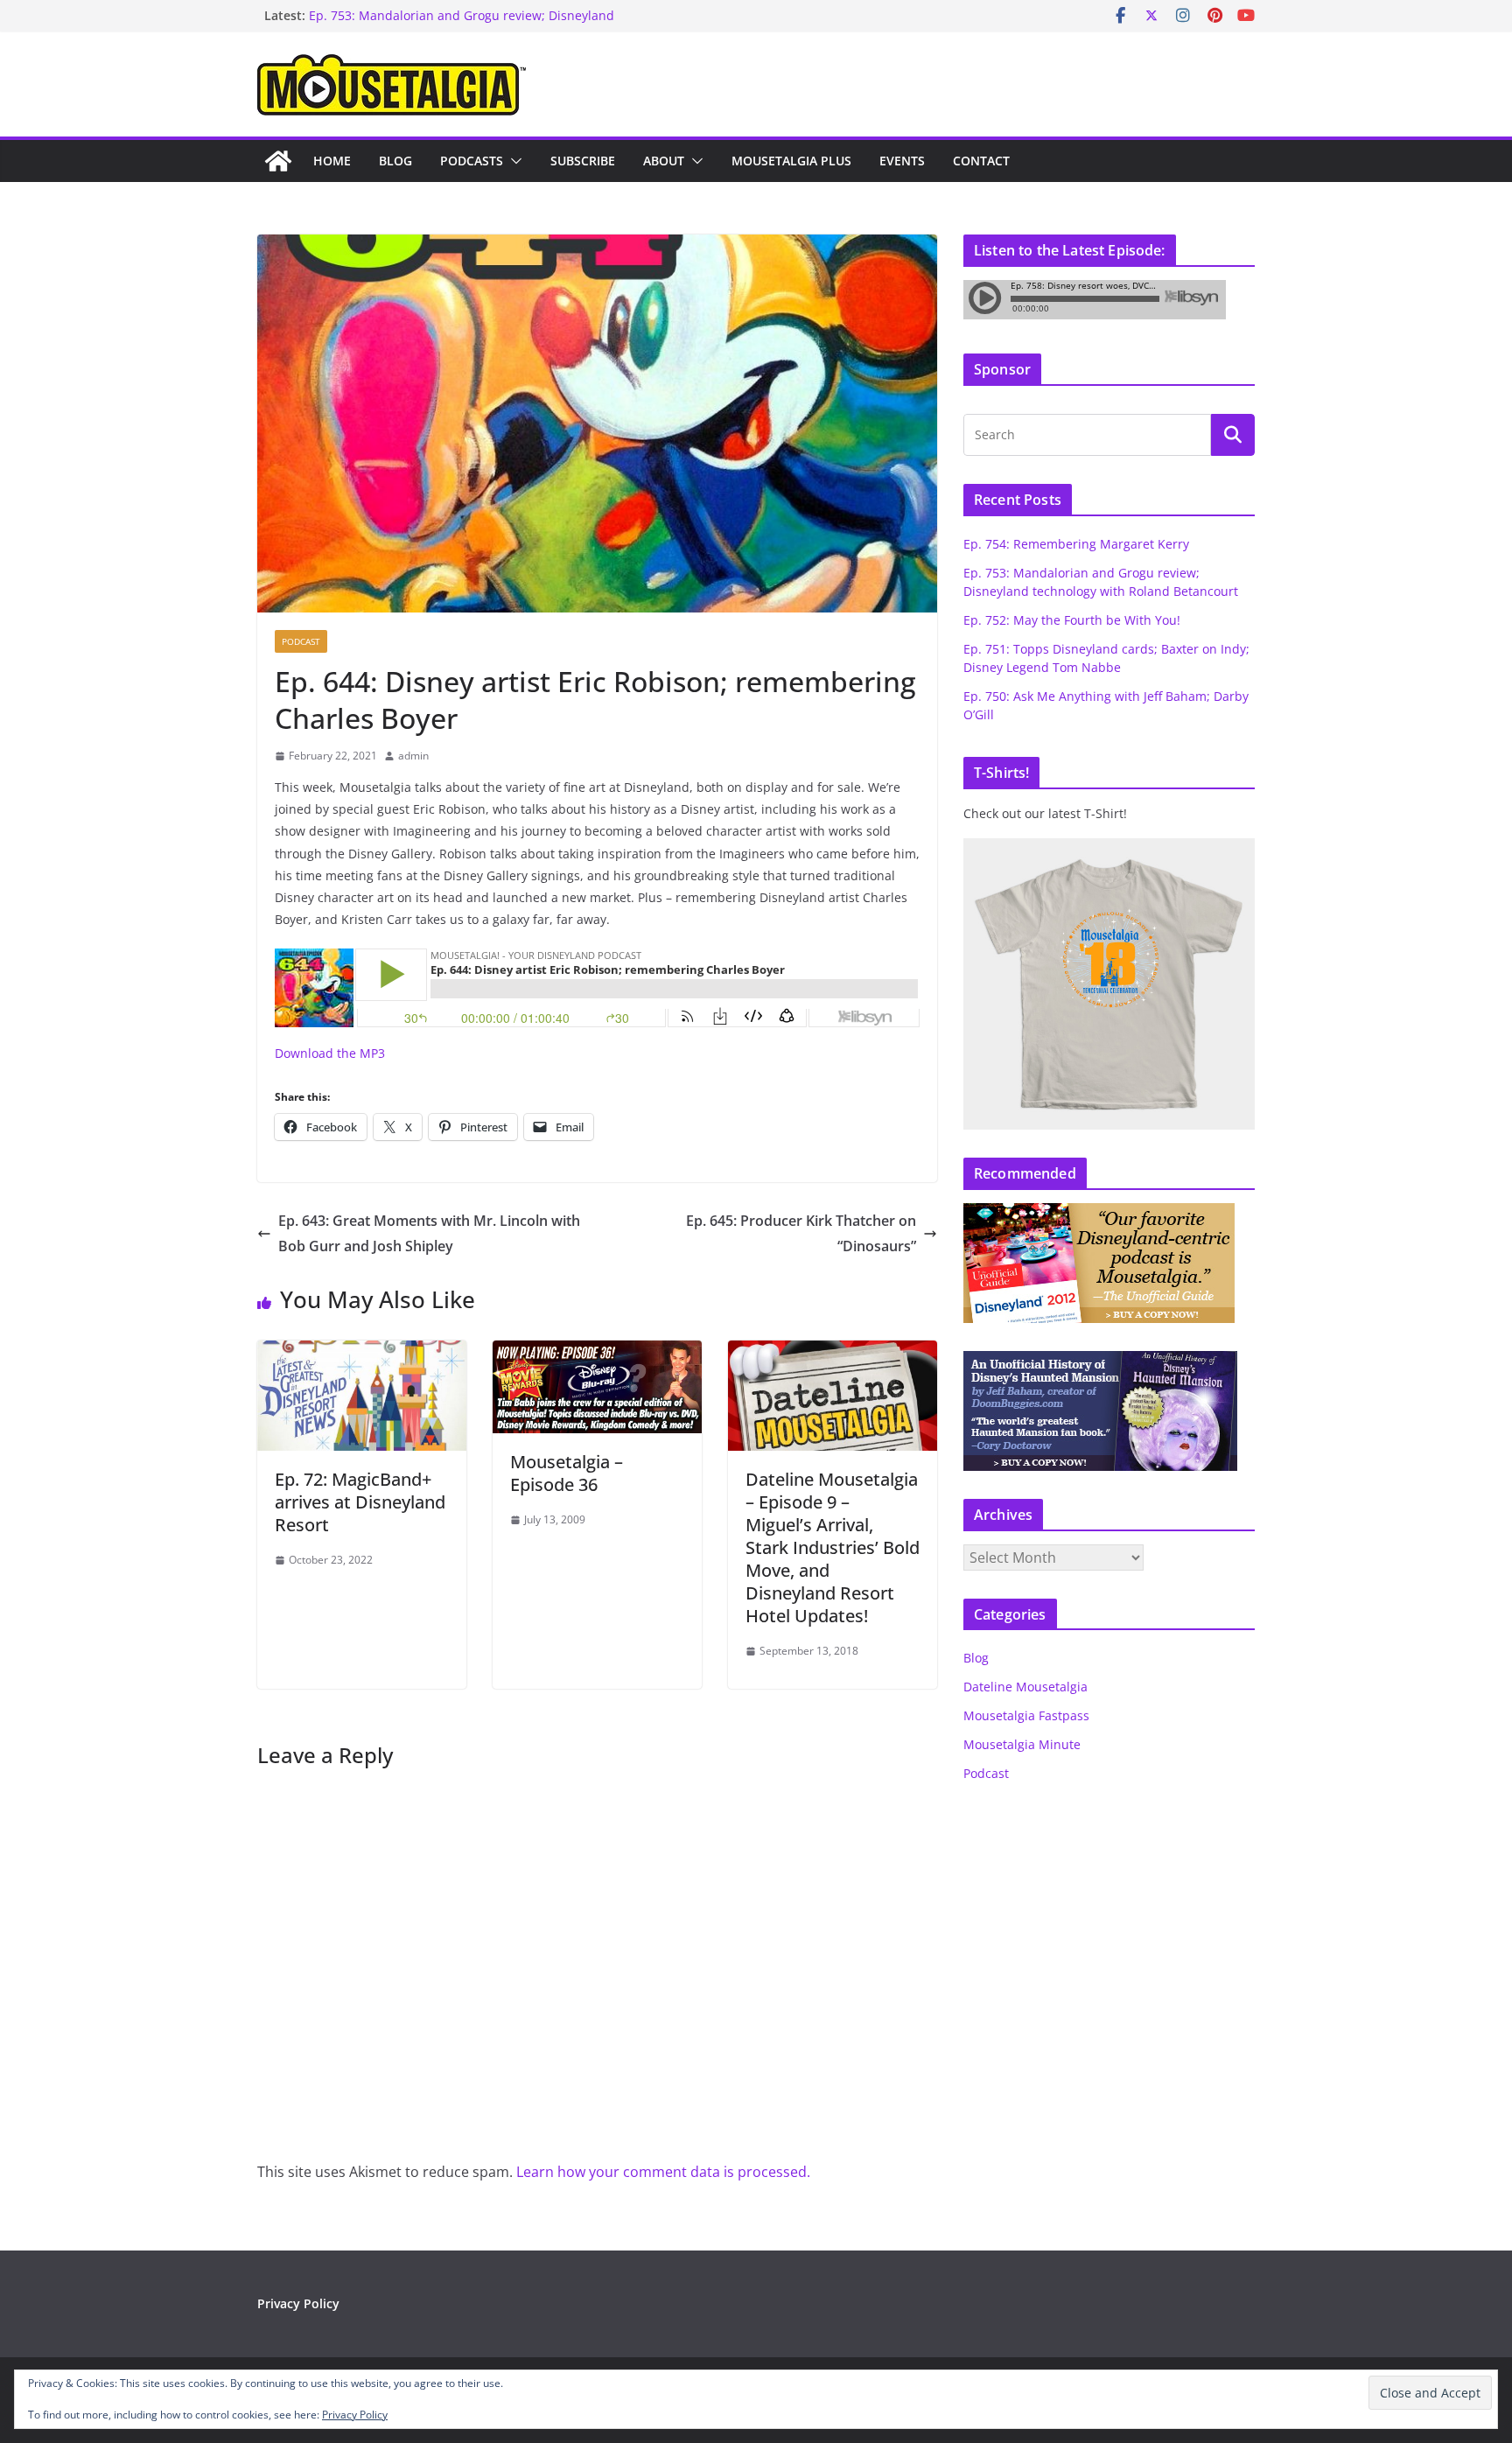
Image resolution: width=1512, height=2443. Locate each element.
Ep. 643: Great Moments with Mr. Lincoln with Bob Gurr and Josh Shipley (429, 1233)
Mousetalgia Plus (791, 161)
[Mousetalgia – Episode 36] (597, 1353)
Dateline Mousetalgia (1025, 1687)
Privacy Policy (298, 2303)
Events (902, 161)
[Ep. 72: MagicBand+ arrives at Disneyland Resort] (362, 1353)
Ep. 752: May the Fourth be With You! (1072, 620)
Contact (981, 161)
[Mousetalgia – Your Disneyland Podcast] (278, 161)
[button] (513, 161)
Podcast (301, 641)
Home (332, 161)
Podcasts (472, 161)
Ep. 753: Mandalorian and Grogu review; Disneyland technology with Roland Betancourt (462, 24)
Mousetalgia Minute (1022, 1744)
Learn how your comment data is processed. (663, 2172)
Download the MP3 (330, 1053)
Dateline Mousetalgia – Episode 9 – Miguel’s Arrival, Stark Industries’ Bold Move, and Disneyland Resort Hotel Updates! (833, 1547)
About (664, 161)
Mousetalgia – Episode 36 (567, 1473)
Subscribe (583, 161)
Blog (395, 161)
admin (413, 756)
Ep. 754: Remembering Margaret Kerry (1076, 544)
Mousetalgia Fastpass (1026, 1715)
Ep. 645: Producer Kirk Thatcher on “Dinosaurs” (801, 1233)
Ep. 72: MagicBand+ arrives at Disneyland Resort (360, 1502)
